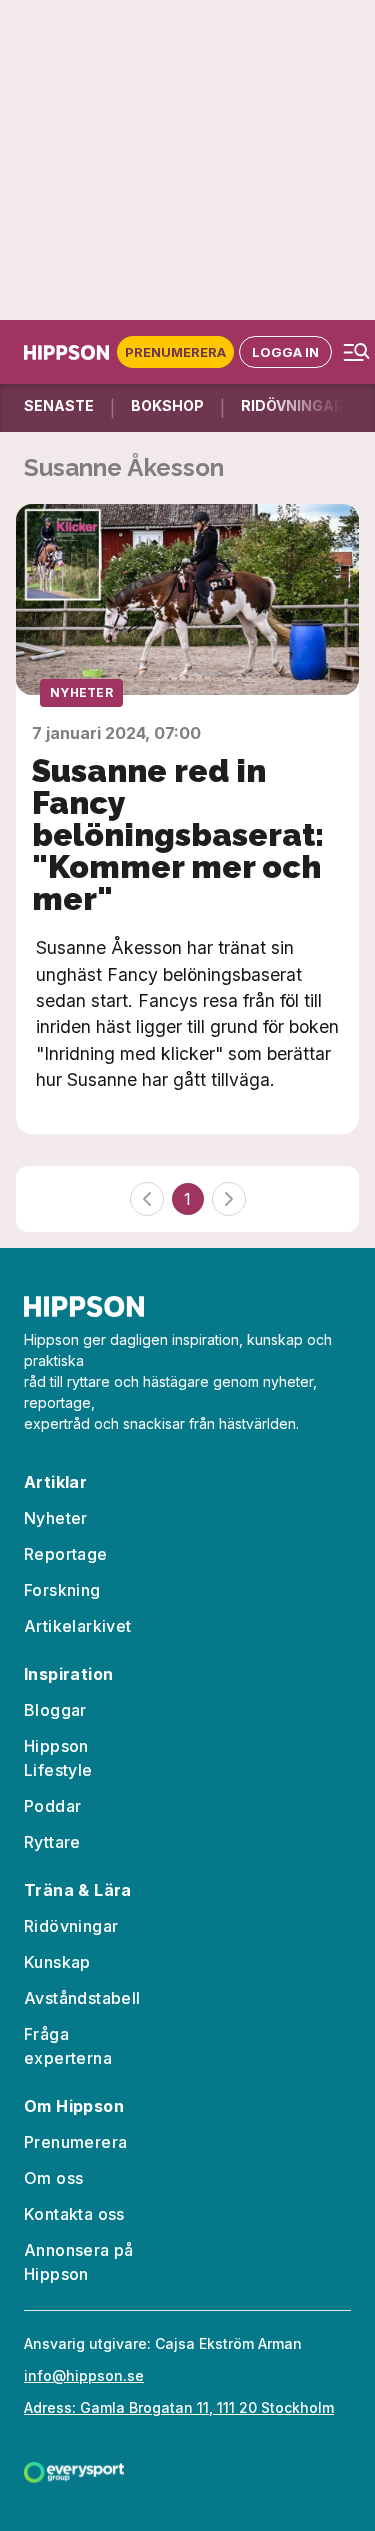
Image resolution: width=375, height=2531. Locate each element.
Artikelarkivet (78, 1626)
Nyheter (81, 692)
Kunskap (57, 1962)
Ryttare (52, 1842)
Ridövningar (71, 1926)
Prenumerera (175, 352)
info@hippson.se (84, 2375)
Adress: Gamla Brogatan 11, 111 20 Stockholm (179, 2407)
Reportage (66, 1554)
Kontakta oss (74, 2214)
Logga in (285, 352)
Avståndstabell (82, 1998)
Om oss (53, 2178)
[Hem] (70, 352)
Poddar (52, 1806)
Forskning (62, 1590)
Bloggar (55, 1710)
